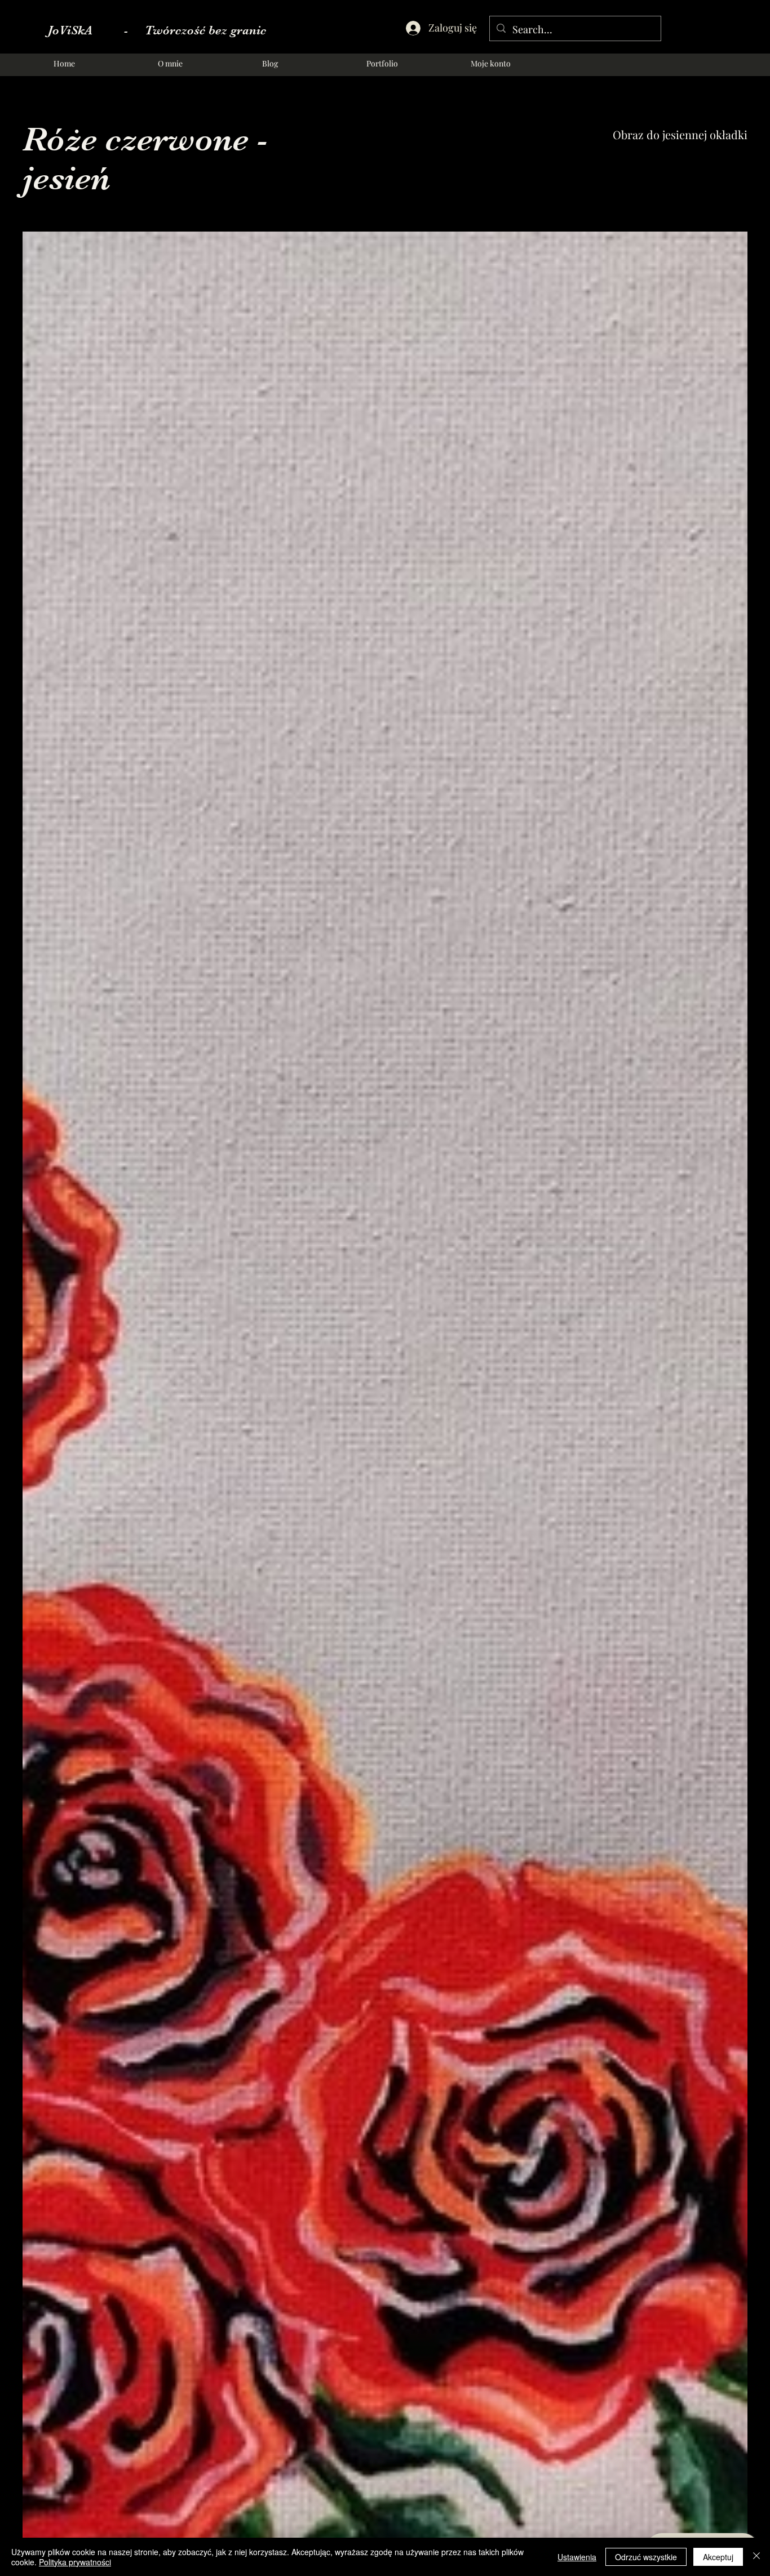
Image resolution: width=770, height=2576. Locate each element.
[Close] (756, 2557)
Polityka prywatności (75, 2562)
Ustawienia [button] (577, 2557)
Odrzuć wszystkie (646, 2557)
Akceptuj (718, 2557)
